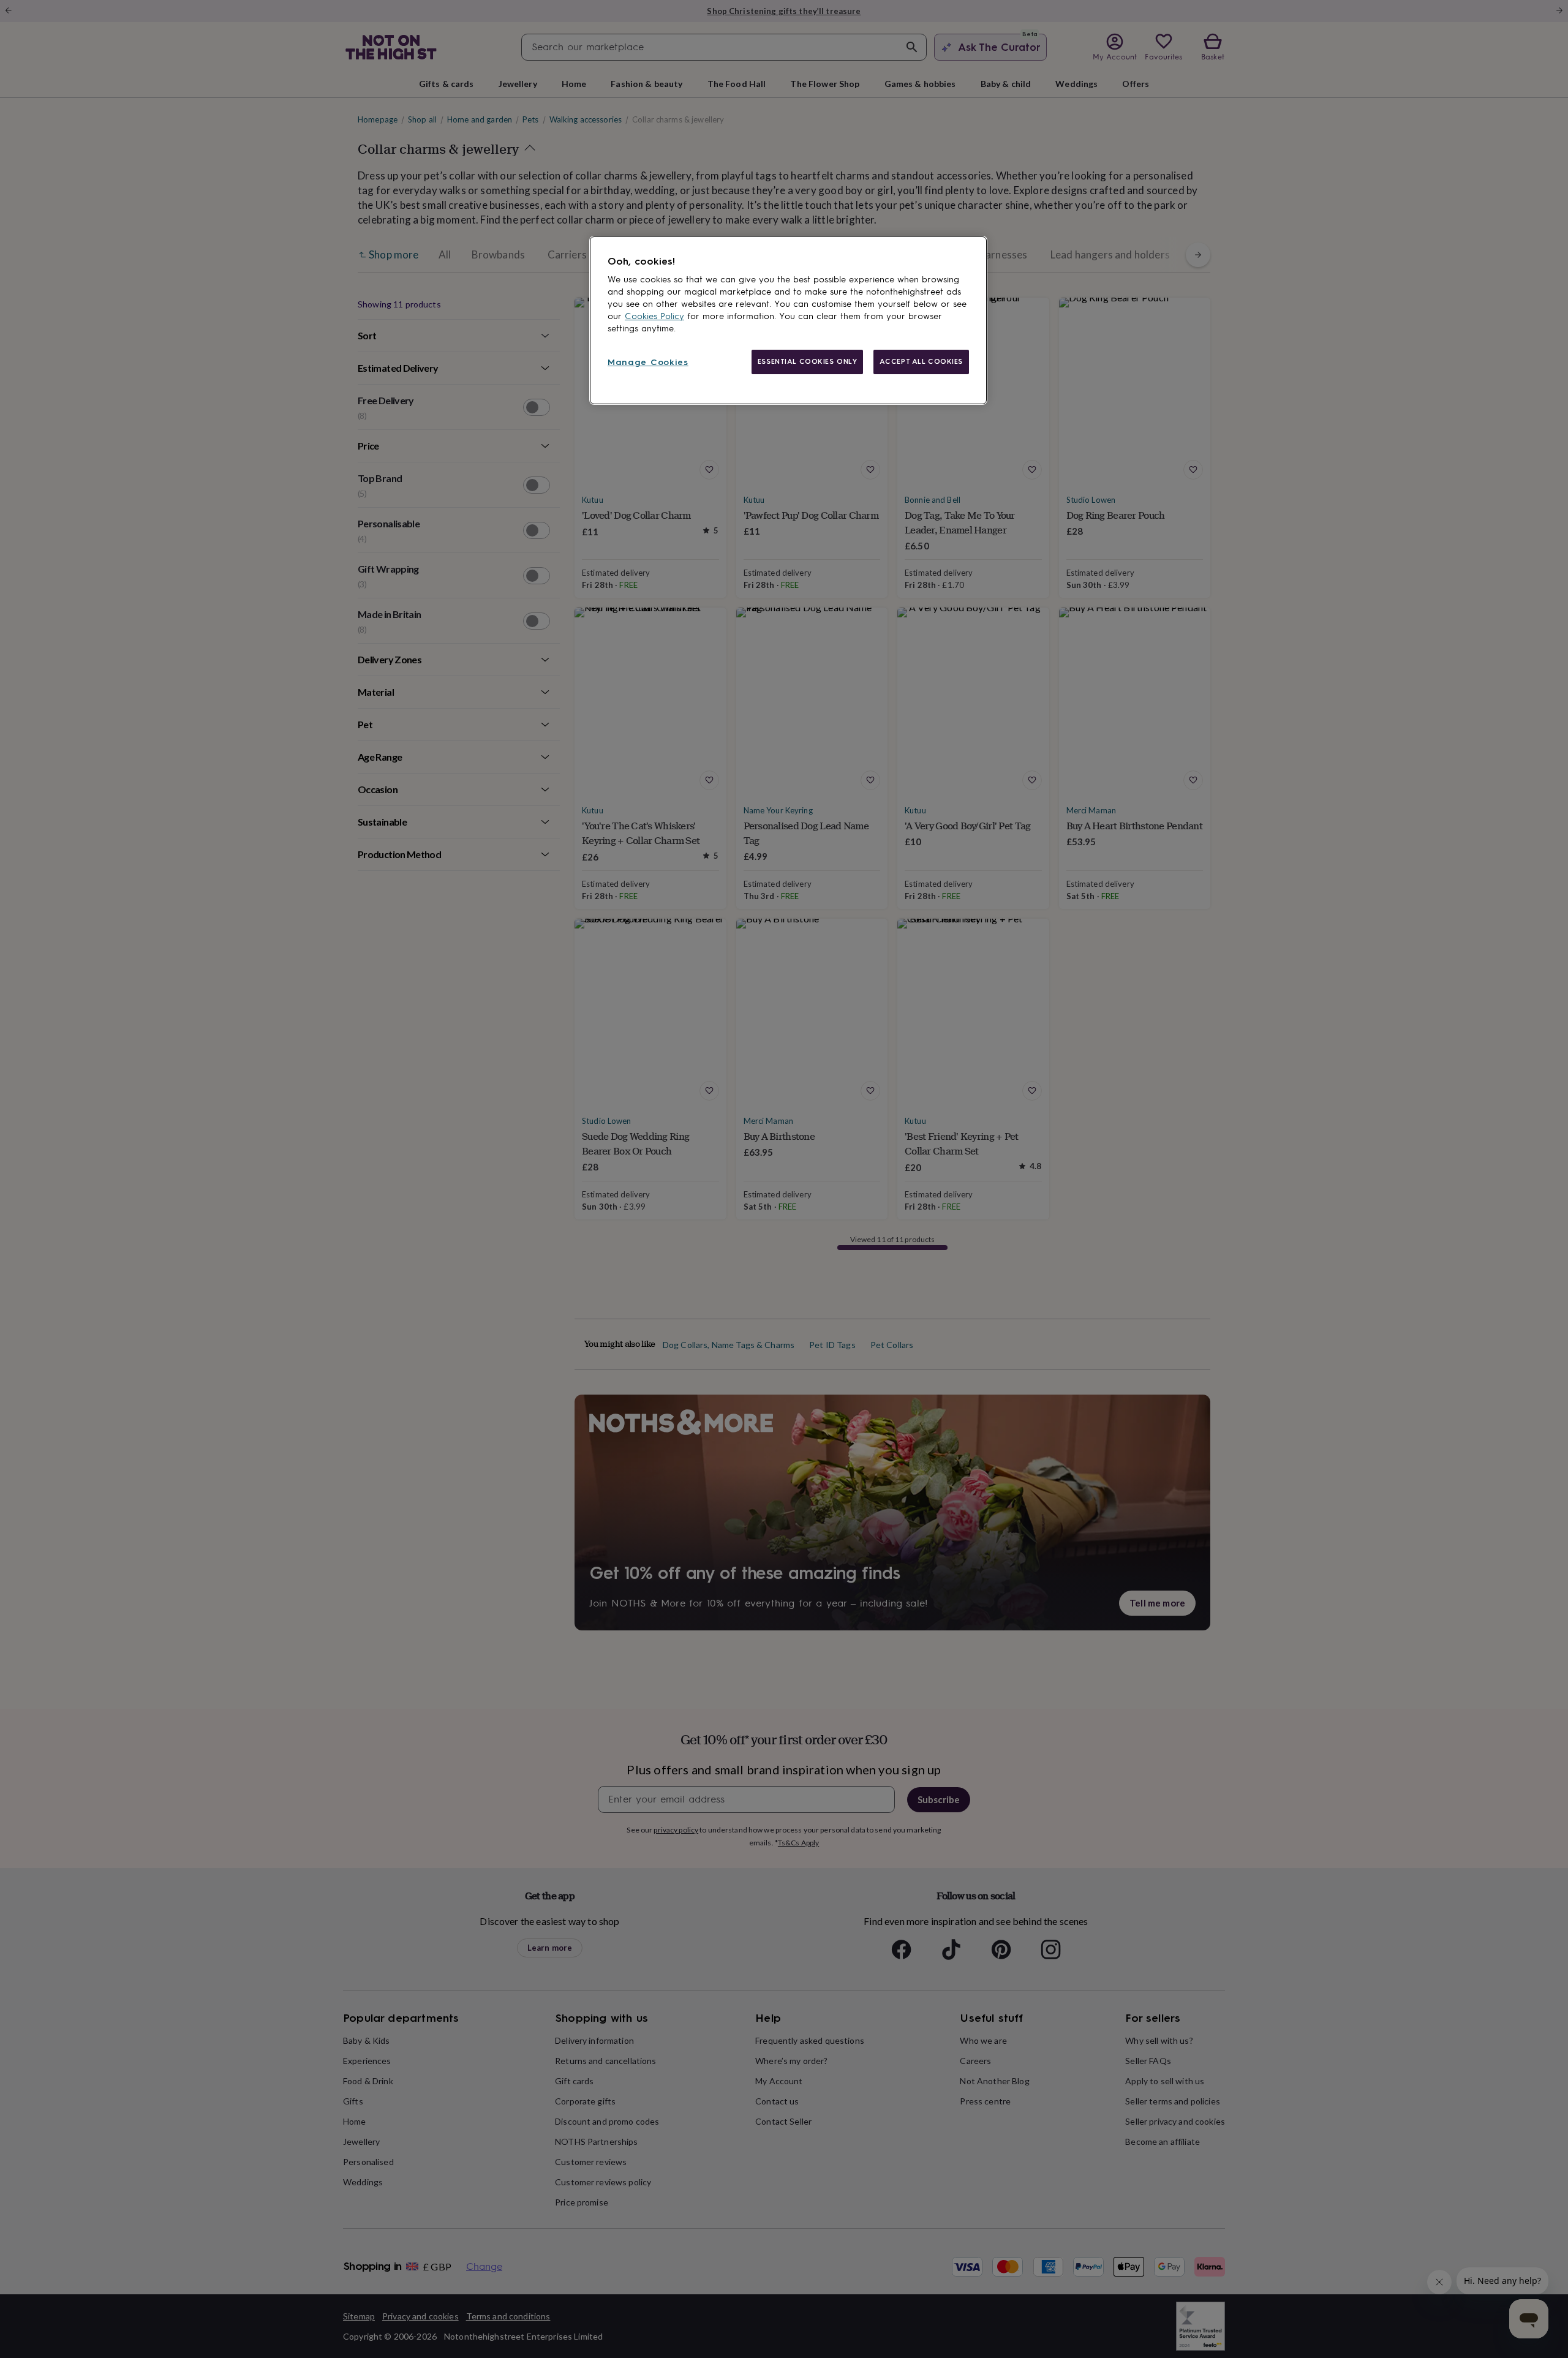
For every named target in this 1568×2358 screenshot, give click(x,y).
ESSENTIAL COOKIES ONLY (808, 361)
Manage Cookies (648, 362)
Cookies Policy (654, 316)
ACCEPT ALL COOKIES (921, 361)
